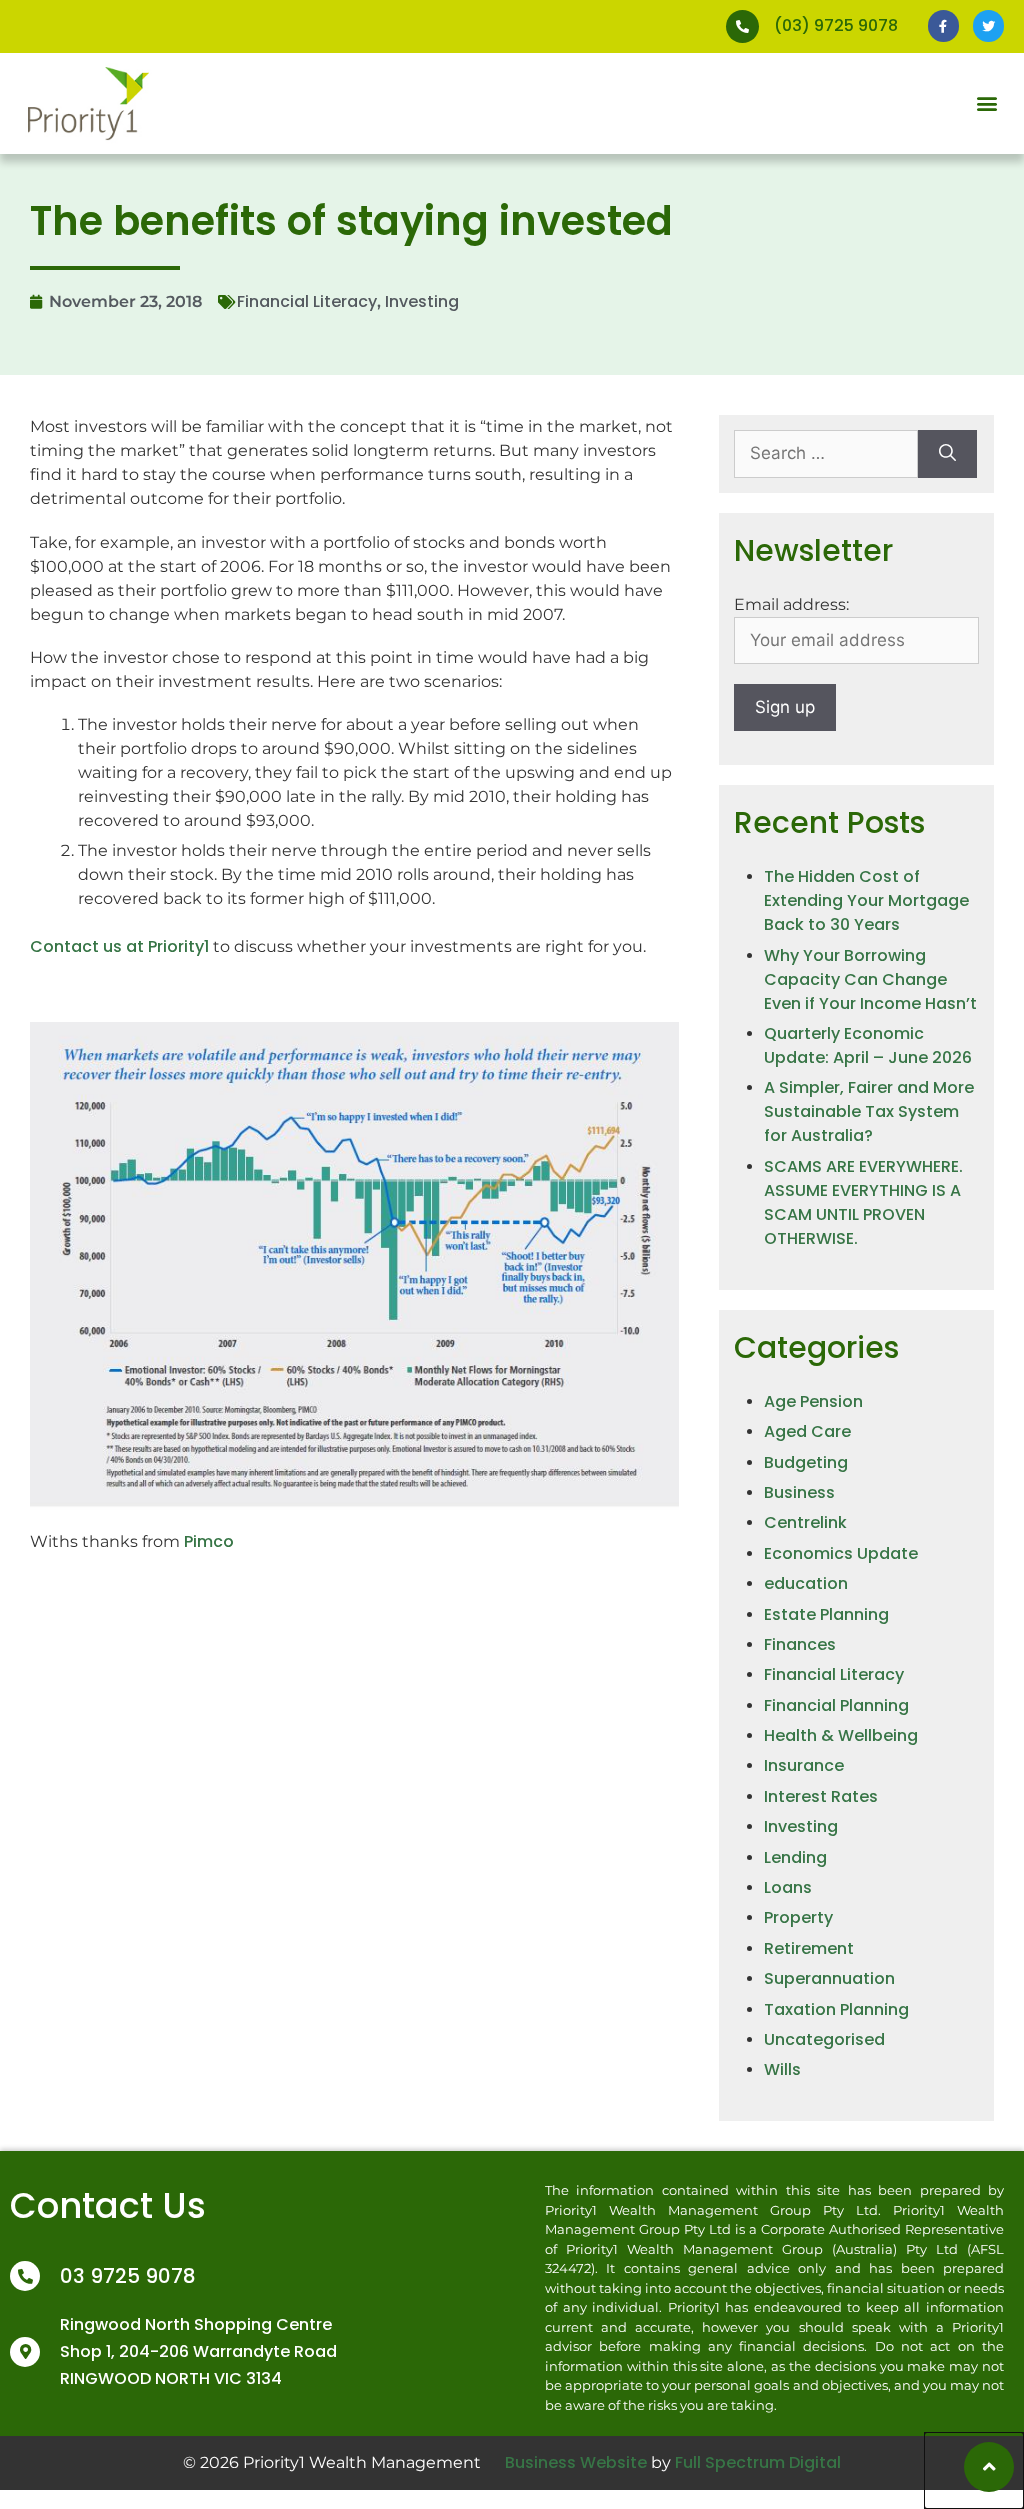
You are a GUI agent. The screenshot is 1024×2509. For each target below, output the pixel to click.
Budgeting (806, 1462)
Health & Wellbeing (841, 1735)
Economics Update (841, 1553)
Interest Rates (821, 1796)
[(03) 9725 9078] (742, 26)
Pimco (211, 1541)
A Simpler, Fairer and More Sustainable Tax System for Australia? (869, 1111)
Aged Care (807, 1431)
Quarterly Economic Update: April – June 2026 (868, 1045)
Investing (422, 301)
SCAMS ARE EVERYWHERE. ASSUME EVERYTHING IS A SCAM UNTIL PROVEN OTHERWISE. (863, 1202)
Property (798, 1917)
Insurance (804, 1765)
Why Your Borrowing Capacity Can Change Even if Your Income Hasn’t (870, 979)
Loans (788, 1887)
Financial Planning (836, 1705)
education (806, 1583)
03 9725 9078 (128, 2276)
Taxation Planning (836, 2009)
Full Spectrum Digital (758, 2462)
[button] (987, 103)
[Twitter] (988, 25)
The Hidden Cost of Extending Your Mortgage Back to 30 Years (866, 900)
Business (799, 1492)
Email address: (791, 604)
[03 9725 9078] (25, 2276)
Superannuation (829, 1978)
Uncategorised (824, 2039)
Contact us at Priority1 (119, 946)
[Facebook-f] (943, 25)
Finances (800, 1644)
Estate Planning (826, 1614)
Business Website (576, 2462)
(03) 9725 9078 (836, 25)
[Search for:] (826, 454)
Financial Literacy (307, 301)
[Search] (947, 454)
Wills (782, 2069)
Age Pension (813, 1401)
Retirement (809, 1948)
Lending (795, 1857)
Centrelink (805, 1522)
